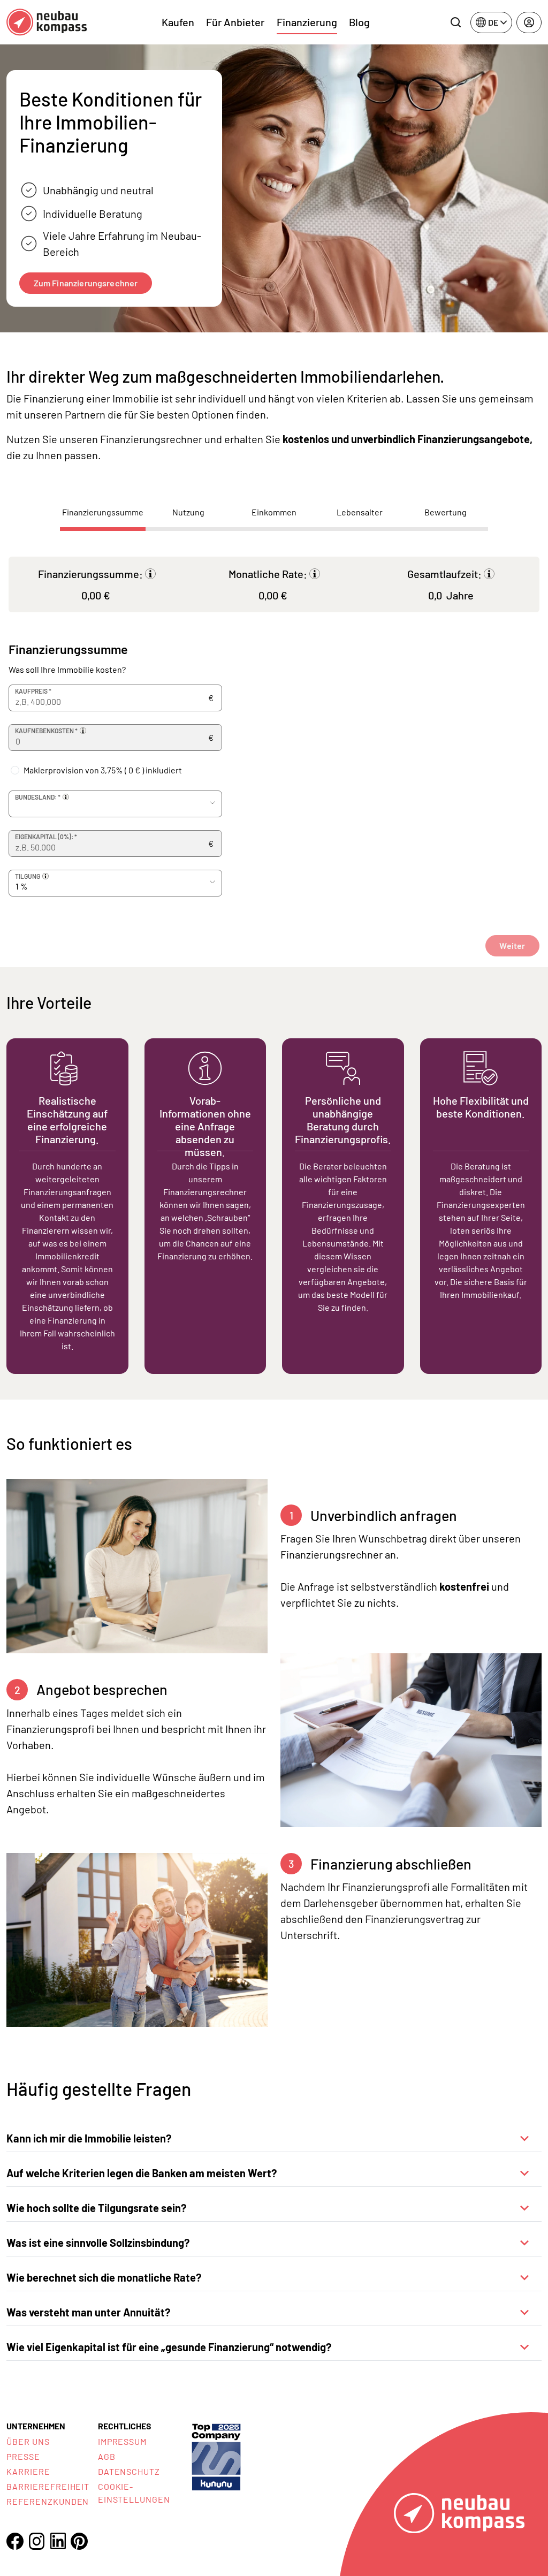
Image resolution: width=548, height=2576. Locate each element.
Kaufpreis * (33, 691)
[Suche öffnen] (455, 22)
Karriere (28, 2471)
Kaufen (178, 22)
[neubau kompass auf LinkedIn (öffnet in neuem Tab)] (58, 2541)
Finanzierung (307, 22)
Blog (359, 22)
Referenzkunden (48, 2501)
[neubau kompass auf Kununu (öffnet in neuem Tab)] (216, 2456)
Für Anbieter (235, 22)
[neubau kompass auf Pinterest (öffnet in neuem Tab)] (79, 2541)
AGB (107, 2456)
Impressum (123, 2441)
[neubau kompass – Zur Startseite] (47, 22)
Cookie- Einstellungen (134, 2493)
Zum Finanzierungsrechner (86, 283)
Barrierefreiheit (48, 2486)
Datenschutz (129, 2471)
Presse (23, 2456)
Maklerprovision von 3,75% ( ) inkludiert (103, 770)
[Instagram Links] (36, 2541)
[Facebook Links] (15, 2541)
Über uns (28, 2441)
